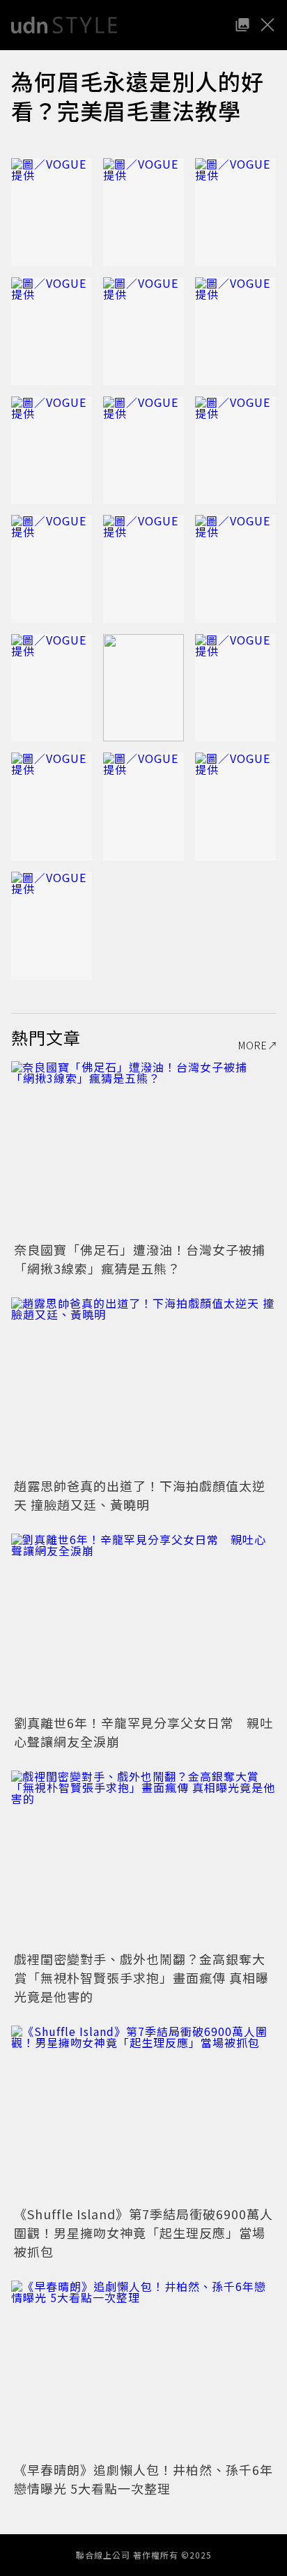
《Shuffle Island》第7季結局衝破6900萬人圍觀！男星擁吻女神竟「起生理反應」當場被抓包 (143, 2232)
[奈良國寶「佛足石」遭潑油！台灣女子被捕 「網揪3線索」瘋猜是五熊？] (143, 1149)
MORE (253, 1045)
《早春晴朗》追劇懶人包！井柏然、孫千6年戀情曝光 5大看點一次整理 (143, 2479)
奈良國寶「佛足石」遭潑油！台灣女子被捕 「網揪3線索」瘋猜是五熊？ (146, 1259)
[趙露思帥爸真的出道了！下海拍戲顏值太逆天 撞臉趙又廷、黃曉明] (143, 1386)
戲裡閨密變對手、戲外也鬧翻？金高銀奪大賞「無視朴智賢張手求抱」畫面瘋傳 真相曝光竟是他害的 (141, 1977)
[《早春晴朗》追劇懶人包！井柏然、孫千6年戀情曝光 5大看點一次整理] (143, 2369)
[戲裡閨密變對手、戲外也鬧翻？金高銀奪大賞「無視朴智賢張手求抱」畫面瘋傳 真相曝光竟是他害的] (143, 1859)
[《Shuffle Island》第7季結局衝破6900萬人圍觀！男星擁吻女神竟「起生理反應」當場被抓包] (143, 2114)
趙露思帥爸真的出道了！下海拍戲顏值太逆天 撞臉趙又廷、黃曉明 (140, 1495)
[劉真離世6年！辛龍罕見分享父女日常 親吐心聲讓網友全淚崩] (143, 1622)
